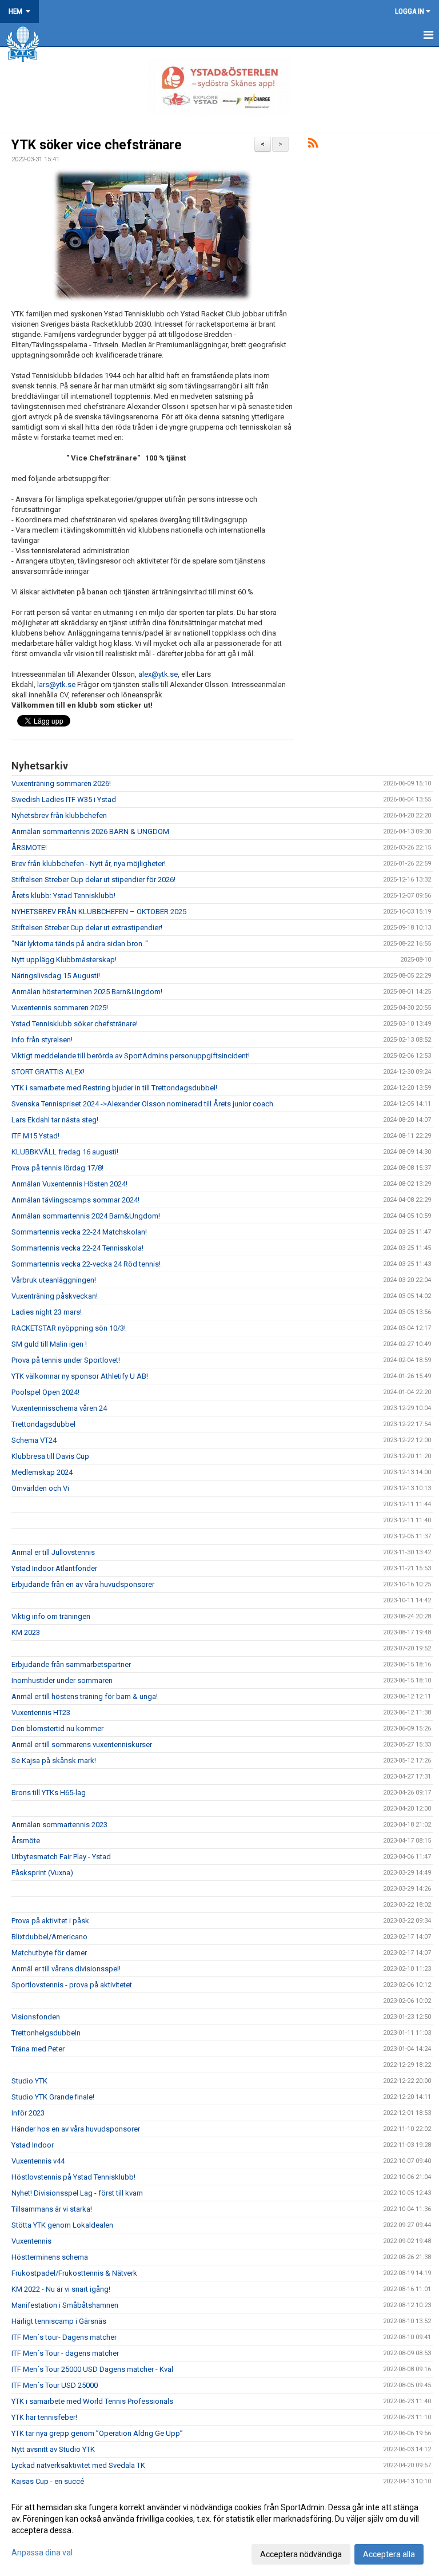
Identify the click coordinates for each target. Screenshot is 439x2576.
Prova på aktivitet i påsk (50, 1921)
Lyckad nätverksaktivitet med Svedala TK (78, 2465)
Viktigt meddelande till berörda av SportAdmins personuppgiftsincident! (131, 1056)
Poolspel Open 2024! (45, 1392)
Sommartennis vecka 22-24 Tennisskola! (77, 1248)
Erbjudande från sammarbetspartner (71, 1664)
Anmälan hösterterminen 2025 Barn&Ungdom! (87, 992)
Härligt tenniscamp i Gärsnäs (59, 2321)
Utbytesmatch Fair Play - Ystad (61, 1857)
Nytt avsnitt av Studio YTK (53, 2449)
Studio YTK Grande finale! (53, 2097)
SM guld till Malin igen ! (49, 1344)
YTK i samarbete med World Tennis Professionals (92, 2401)
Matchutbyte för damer (49, 1953)
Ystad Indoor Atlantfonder (54, 1568)
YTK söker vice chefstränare (97, 145)
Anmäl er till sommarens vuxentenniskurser (82, 1745)
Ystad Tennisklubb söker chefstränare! (75, 1024)
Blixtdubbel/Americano (49, 1937)
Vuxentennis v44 (38, 2161)
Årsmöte (26, 1841)
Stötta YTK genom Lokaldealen (62, 2225)
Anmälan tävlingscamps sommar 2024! (75, 1200)
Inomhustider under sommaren (62, 1680)
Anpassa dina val (42, 2553)
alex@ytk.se (158, 674)
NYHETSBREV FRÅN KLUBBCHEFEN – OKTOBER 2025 (99, 912)
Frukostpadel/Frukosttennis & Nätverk (74, 2273)
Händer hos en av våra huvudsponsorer (76, 2129)
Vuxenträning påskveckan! (55, 1296)
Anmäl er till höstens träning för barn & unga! (85, 1696)
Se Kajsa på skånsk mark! (54, 1761)
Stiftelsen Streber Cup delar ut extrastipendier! (87, 928)
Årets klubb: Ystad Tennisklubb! (63, 896)
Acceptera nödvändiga (301, 2554)
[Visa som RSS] (313, 145)
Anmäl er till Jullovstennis (53, 1552)
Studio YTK (29, 2081)
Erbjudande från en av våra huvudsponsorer (83, 1584)
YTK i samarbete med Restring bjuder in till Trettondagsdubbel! (114, 1088)
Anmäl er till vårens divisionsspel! (66, 1969)
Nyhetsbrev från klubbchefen (59, 815)
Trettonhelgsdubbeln (46, 2033)
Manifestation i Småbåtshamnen (65, 2305)
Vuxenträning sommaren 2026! (61, 783)
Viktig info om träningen (51, 1616)
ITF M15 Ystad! (35, 1136)
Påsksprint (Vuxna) (42, 1873)
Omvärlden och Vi (40, 1488)
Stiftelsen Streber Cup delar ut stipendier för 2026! (93, 880)
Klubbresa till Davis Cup (50, 1456)
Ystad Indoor (33, 2145)
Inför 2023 (28, 2113)
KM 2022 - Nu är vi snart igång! (61, 2289)
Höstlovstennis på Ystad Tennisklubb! (73, 2177)
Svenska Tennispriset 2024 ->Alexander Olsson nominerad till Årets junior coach (142, 1104)
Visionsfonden (36, 2017)
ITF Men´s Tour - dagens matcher (65, 2353)
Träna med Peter (38, 2049)
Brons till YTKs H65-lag (49, 1793)
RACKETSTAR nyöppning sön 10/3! (69, 1328)
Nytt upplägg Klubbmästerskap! (64, 960)
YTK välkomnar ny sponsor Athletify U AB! (80, 1376)
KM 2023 (26, 1632)
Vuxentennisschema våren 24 (59, 1408)
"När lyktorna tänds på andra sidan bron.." (80, 944)
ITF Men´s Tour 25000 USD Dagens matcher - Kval (92, 2369)
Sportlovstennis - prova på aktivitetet (72, 1985)
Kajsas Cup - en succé (48, 2481)
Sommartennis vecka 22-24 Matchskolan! (79, 1232)
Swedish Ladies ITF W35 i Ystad (64, 799)
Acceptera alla (389, 2554)
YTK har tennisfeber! (44, 2417)
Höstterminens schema (50, 2257)
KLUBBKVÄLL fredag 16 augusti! (65, 1152)
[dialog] (219, 2530)
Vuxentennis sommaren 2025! (60, 1008)
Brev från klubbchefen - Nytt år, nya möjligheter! (89, 864)
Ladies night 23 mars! (47, 1312)
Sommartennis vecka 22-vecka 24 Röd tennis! (86, 1264)
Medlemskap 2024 (42, 1472)
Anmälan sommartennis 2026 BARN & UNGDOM (90, 831)
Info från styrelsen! (42, 1040)
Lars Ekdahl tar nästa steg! (55, 1120)
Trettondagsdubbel (43, 1424)
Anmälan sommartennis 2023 (59, 1825)
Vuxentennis (31, 2241)
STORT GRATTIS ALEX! (48, 1072)
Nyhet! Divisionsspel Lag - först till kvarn (77, 2193)
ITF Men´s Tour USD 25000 (55, 2385)
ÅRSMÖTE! (29, 848)
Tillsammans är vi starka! (52, 2209)
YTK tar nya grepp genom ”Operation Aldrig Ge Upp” (97, 2433)
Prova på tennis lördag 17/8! (57, 1168)
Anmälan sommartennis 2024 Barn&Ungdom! (86, 1216)
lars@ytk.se (56, 684)
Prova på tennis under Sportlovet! (66, 1360)
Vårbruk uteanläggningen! (54, 1280)
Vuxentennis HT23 (41, 1712)
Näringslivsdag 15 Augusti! (56, 976)
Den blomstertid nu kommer (57, 1728)
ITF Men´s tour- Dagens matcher (64, 2337)
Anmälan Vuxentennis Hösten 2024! (69, 1184)
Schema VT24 (34, 1440)
